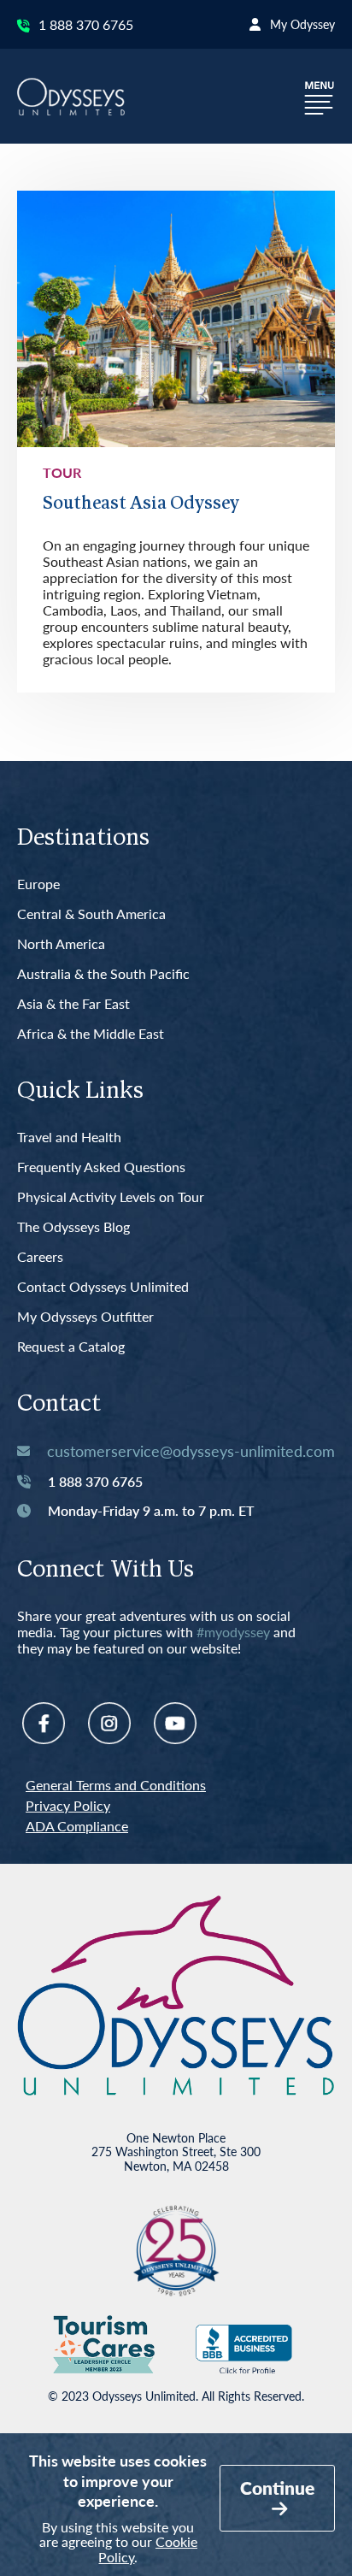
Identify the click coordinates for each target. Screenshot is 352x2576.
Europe (38, 884)
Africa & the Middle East (91, 1034)
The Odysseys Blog (73, 1227)
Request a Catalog (71, 1347)
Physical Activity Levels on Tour (111, 1197)
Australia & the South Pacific (103, 974)
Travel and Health (69, 1138)
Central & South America (91, 914)
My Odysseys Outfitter (85, 1317)
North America (61, 944)
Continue (277, 2488)
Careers (40, 1257)
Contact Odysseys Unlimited (103, 1287)
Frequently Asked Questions (101, 1167)
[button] (320, 96)
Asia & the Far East (73, 1004)
